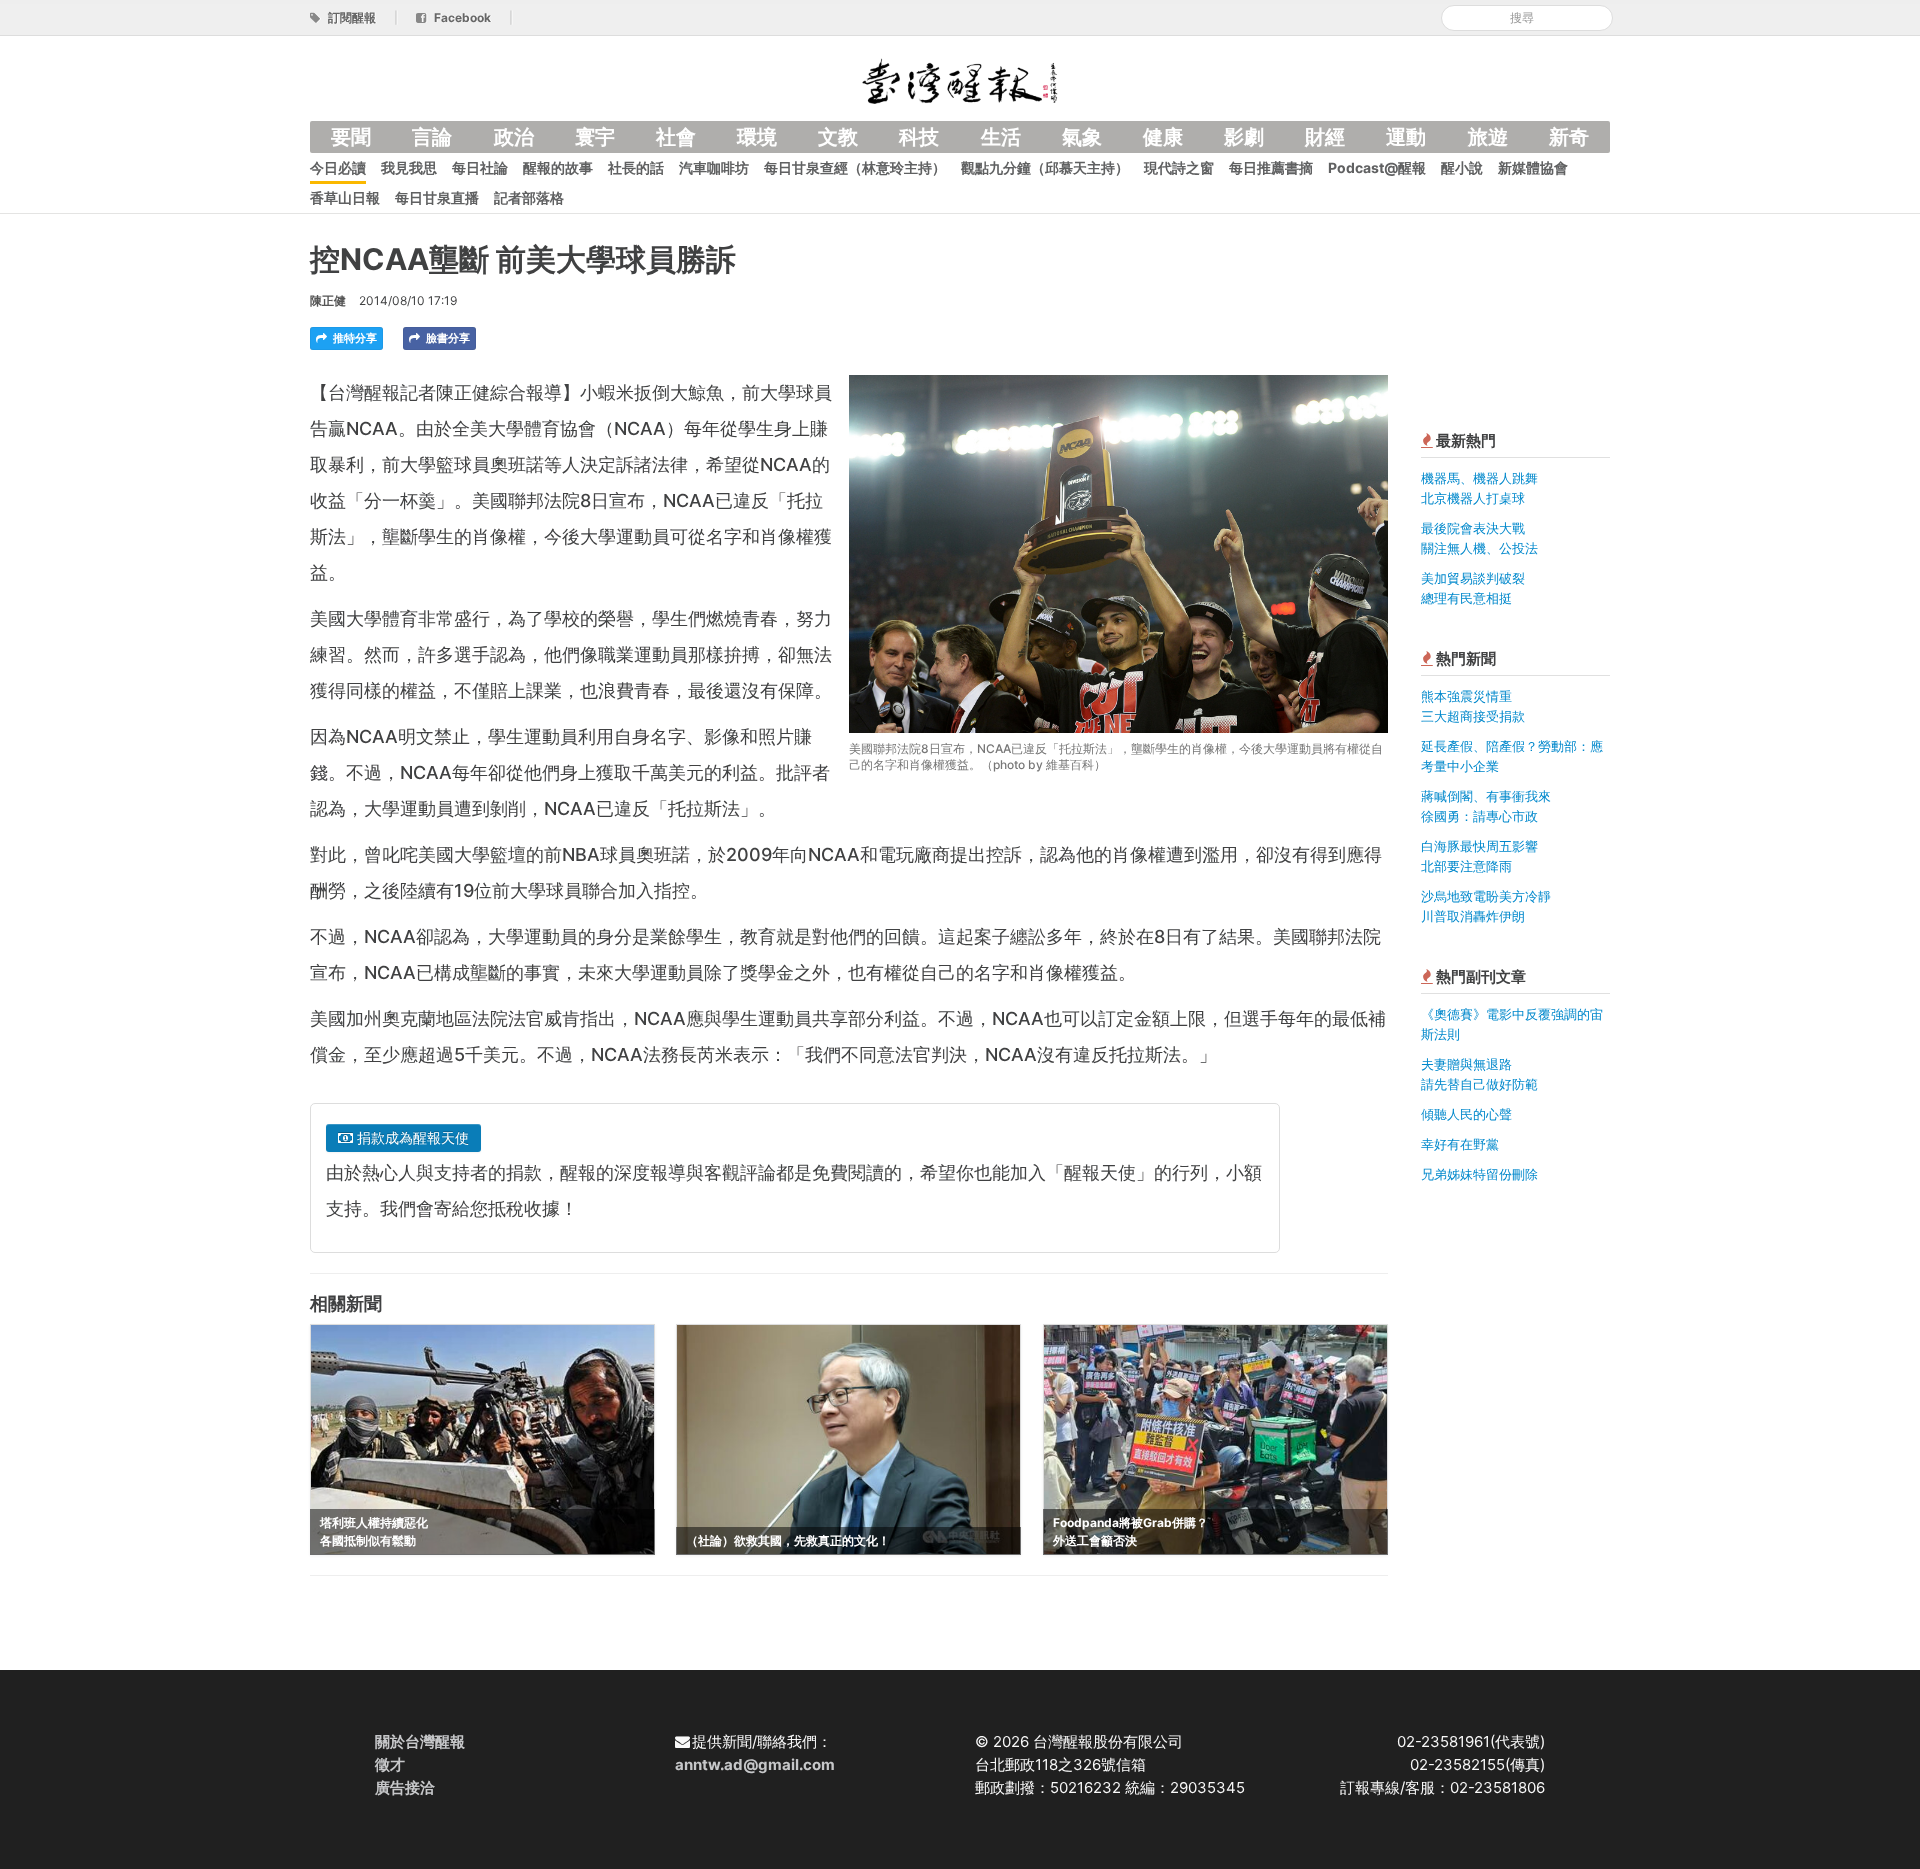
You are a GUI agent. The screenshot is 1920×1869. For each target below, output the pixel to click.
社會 (676, 137)
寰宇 (595, 137)
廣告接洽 (405, 1787)
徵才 (390, 1764)
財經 (1325, 137)
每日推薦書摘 (1271, 167)
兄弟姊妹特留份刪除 (1479, 1174)
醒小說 (1462, 167)
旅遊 (1488, 137)
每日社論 (480, 167)
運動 (1406, 137)
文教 (838, 137)
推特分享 (353, 338)
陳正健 (328, 300)
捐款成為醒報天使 (411, 1137)
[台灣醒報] (960, 79)
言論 (432, 137)
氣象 (1082, 137)
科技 (919, 137)
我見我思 (409, 167)
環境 (757, 137)
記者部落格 (529, 197)
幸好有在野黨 (1460, 1144)
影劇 (1244, 137)
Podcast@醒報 (1377, 167)
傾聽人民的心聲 (1466, 1114)
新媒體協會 (1533, 167)
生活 (1001, 137)
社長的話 (636, 167)
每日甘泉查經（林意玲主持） (855, 167)
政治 (514, 137)
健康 (1163, 137)
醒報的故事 (558, 167)
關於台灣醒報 (420, 1741)
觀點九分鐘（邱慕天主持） (1045, 167)
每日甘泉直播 (437, 197)
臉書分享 (446, 338)
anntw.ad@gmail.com (755, 1764)
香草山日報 (345, 197)
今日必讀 (338, 167)
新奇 (1569, 137)
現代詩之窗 (1179, 167)
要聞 (351, 137)
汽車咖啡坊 (714, 167)
